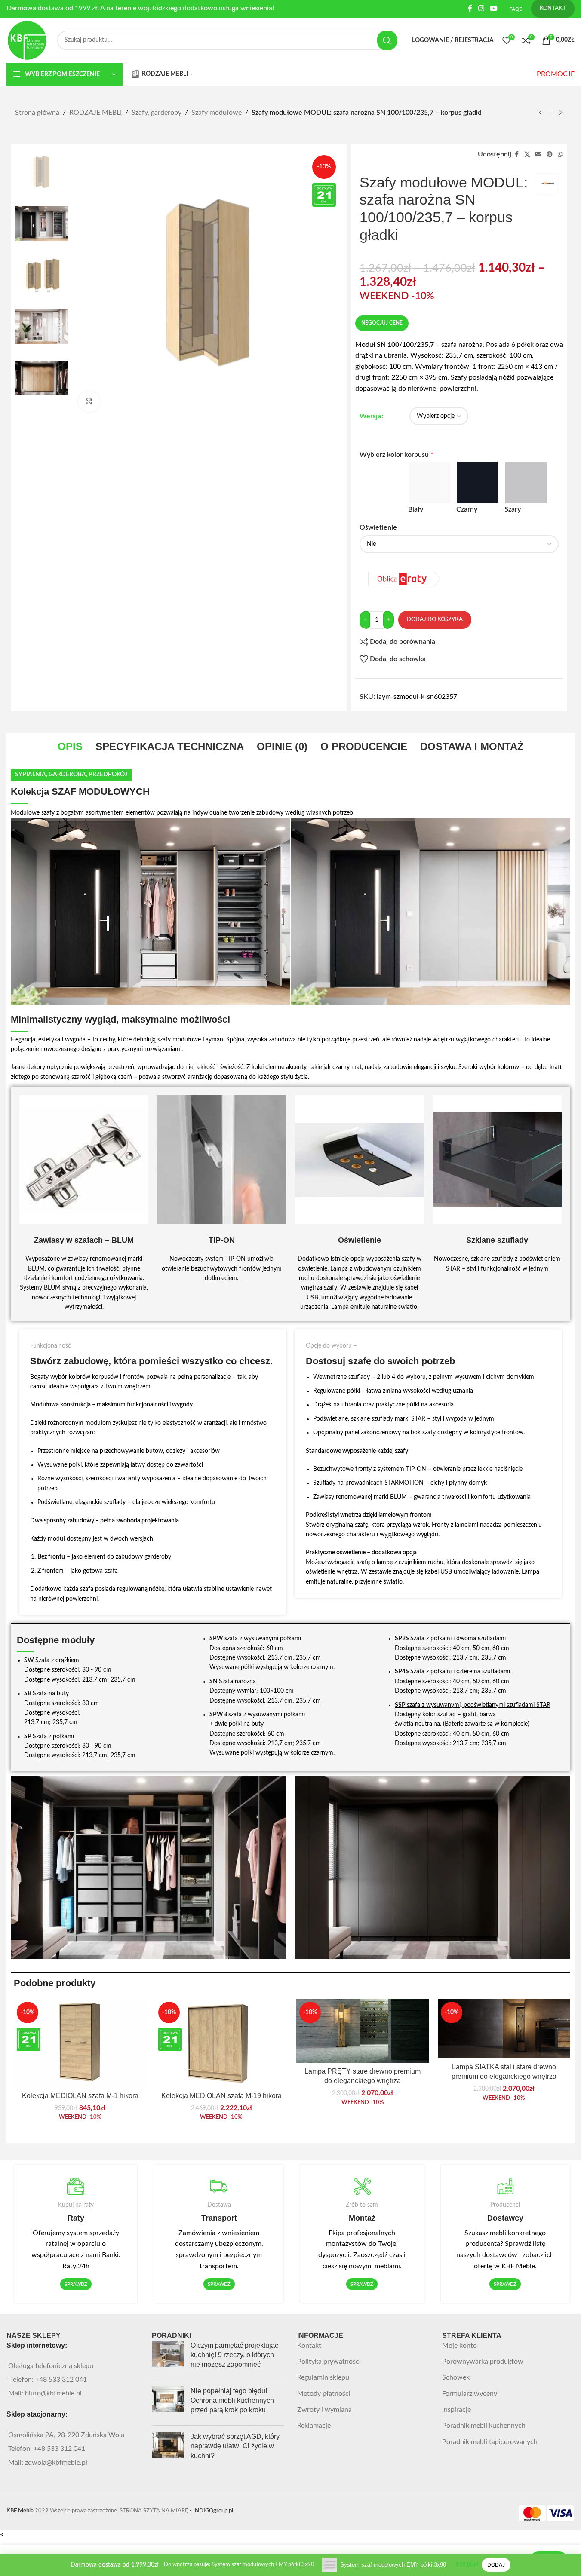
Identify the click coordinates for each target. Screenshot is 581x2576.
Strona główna (37, 113)
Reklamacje (314, 2426)
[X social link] (527, 155)
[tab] (70, 747)
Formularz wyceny (470, 2394)
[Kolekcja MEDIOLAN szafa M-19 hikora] (222, 2043)
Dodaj (496, 2565)
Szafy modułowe (217, 113)
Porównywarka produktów (483, 2362)
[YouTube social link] (494, 8)
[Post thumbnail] (168, 2357)
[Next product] (561, 113)
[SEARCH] (387, 40)
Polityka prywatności (329, 2362)
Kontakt (309, 2346)
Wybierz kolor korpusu (397, 455)
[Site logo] (28, 40)
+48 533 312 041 (61, 2380)
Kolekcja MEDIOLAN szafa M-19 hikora (221, 2096)
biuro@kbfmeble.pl (53, 2393)
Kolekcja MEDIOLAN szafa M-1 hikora (80, 2096)
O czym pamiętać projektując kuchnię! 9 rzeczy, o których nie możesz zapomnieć (234, 2355)
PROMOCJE (556, 74)
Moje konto (460, 2346)
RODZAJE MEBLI (95, 113)
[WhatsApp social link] (560, 155)
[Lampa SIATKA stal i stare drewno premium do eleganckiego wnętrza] (504, 2029)
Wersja (370, 416)
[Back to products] (550, 113)
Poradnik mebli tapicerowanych (490, 2442)
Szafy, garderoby (157, 113)
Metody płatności (324, 2394)
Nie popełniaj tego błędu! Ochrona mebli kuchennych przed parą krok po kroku (232, 2401)
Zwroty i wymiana (324, 2410)
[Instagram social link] (481, 8)
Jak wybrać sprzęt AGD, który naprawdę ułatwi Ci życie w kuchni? (235, 2446)
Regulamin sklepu (323, 2377)
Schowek (456, 2377)
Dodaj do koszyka (435, 620)
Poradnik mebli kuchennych (484, 2426)
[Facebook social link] (470, 8)
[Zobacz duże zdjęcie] (89, 401)
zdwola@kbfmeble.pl (56, 2463)
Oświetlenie (379, 527)
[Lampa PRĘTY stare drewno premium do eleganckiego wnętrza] (363, 2031)
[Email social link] (538, 155)
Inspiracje (456, 2410)
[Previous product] (540, 113)
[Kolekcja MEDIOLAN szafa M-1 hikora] (80, 2043)
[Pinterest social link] (550, 155)
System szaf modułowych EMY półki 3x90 (393, 2565)
